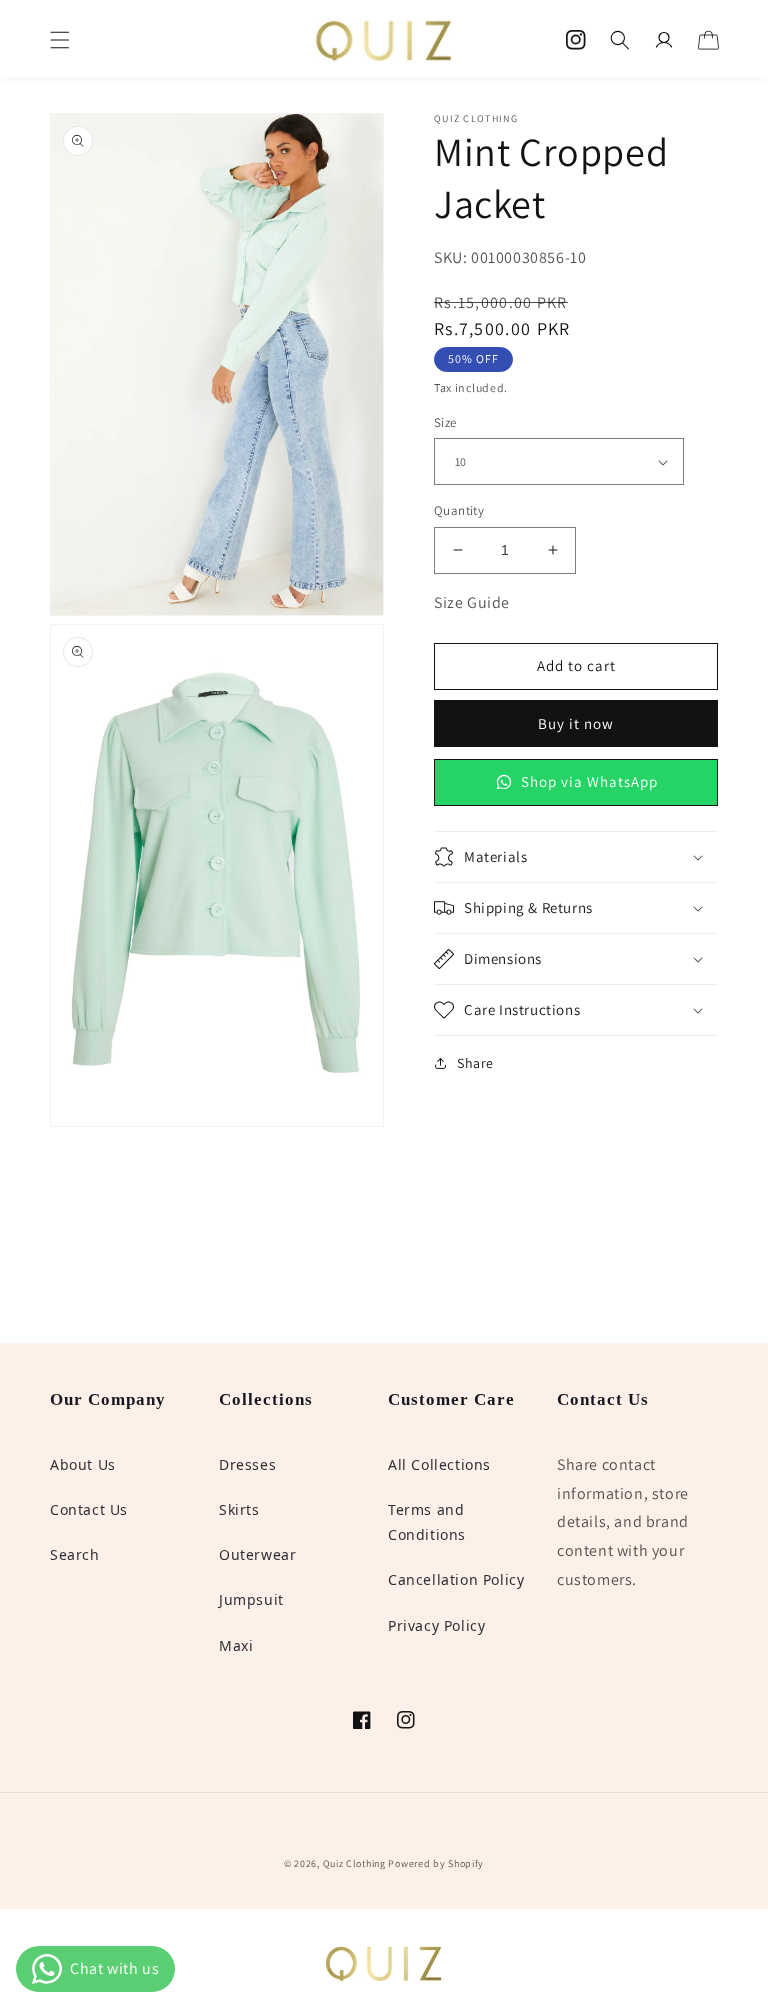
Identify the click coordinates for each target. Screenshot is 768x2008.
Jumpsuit (251, 1599)
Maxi (236, 1645)
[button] (60, 40)
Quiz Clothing (354, 1863)
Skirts (239, 1509)
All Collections (439, 1464)
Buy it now (576, 723)
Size (445, 422)
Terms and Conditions (427, 1522)
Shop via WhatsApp (589, 781)
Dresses (247, 1464)
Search (75, 1554)
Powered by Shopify (436, 1863)
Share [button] (475, 1063)
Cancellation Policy (456, 1579)
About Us (83, 1464)
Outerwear (257, 1554)
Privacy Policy (436, 1625)
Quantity (459, 510)
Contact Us (89, 1509)
